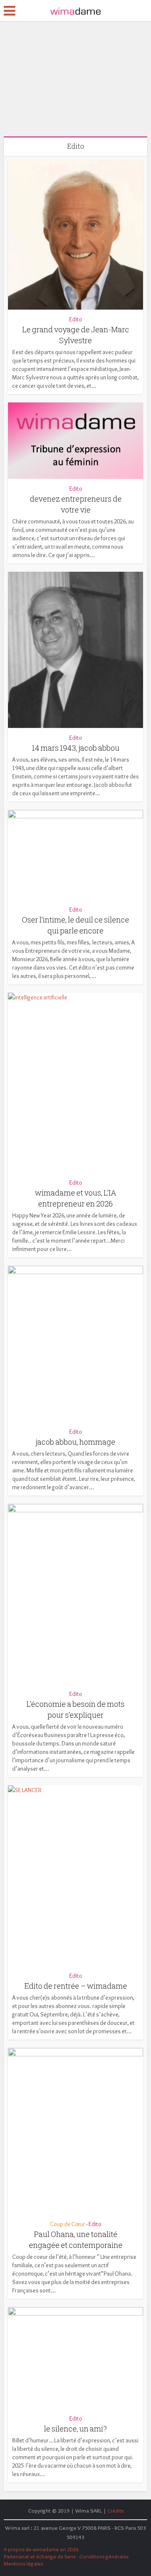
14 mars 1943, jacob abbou (76, 748)
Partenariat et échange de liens (39, 2556)
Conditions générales (104, 2556)
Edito (67, 59)
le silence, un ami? (75, 2429)
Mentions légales (23, 2563)
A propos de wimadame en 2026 (41, 2549)
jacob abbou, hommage (75, 1442)
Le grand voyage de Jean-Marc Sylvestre (67, 77)
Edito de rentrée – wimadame (76, 1986)
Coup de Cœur (68, 2224)
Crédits (115, 2510)
